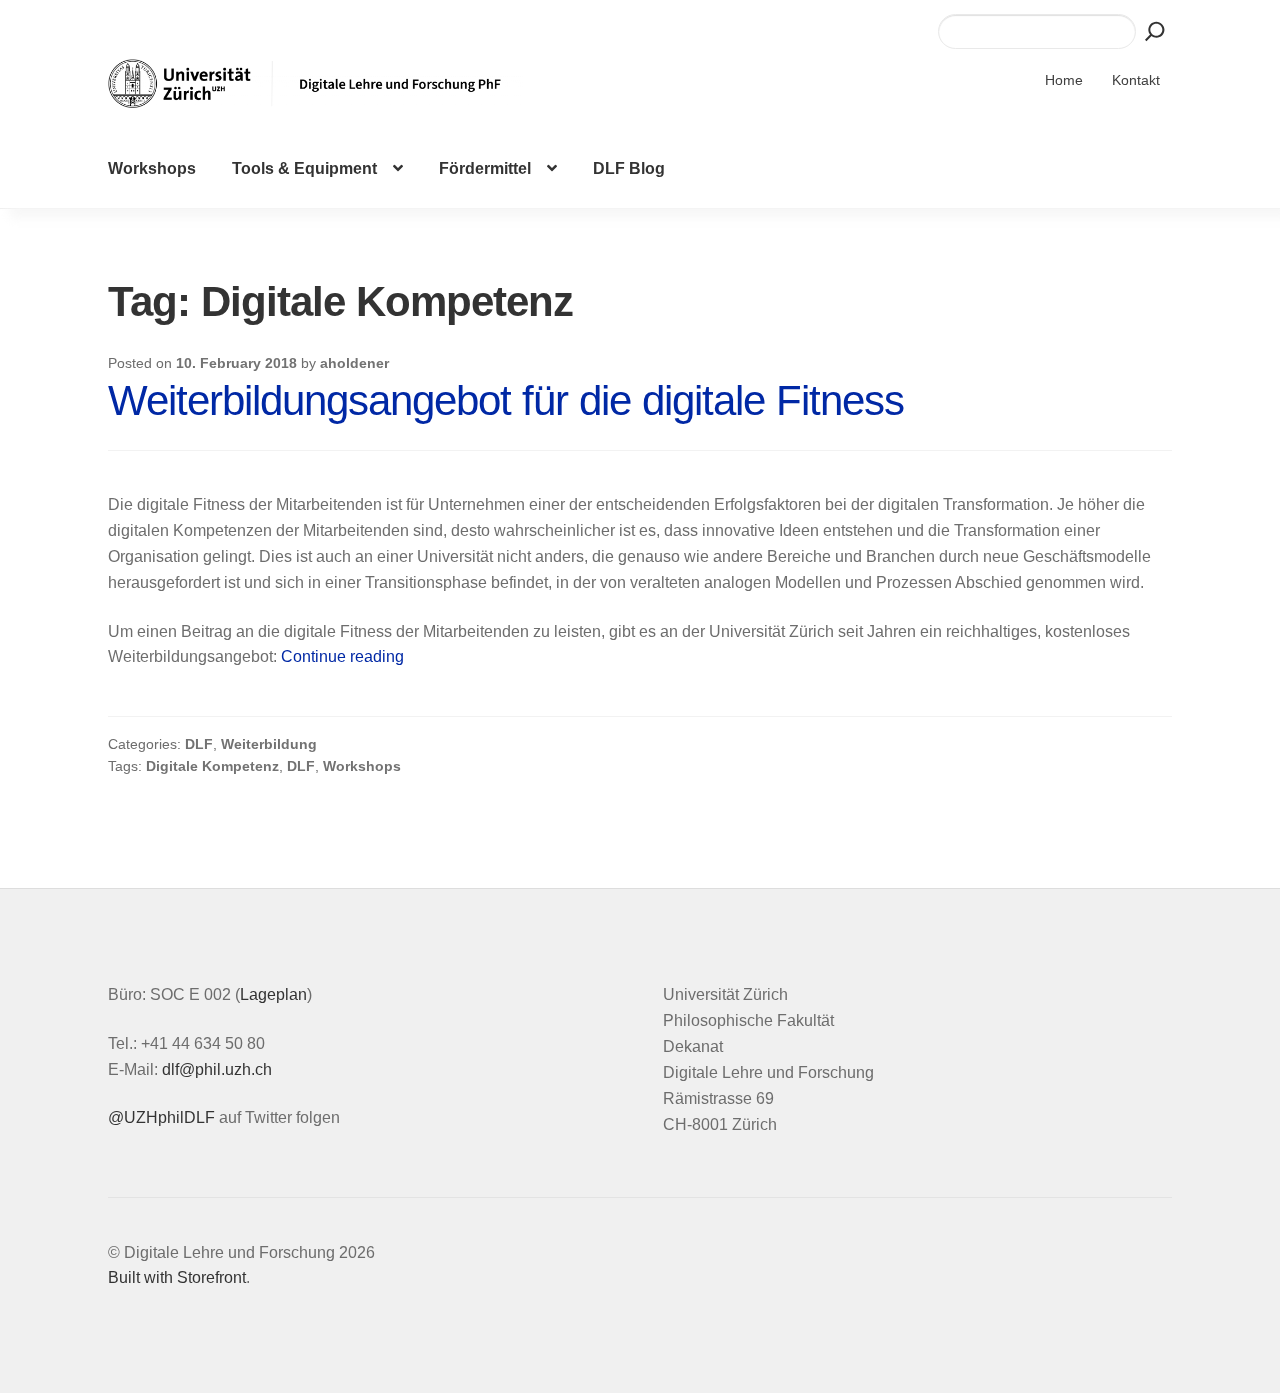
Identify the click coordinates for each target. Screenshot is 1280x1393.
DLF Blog (629, 168)
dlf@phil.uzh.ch (217, 1069)
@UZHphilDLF (161, 1117)
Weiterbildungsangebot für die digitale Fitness (506, 400)
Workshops (152, 168)
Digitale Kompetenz (212, 766)
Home (1064, 80)
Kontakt (1136, 80)
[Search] (1155, 31)
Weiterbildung (269, 744)
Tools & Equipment (304, 168)
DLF (199, 744)
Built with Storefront (177, 1277)
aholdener (354, 363)
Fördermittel (485, 168)
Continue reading (342, 656)
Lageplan (273, 994)
